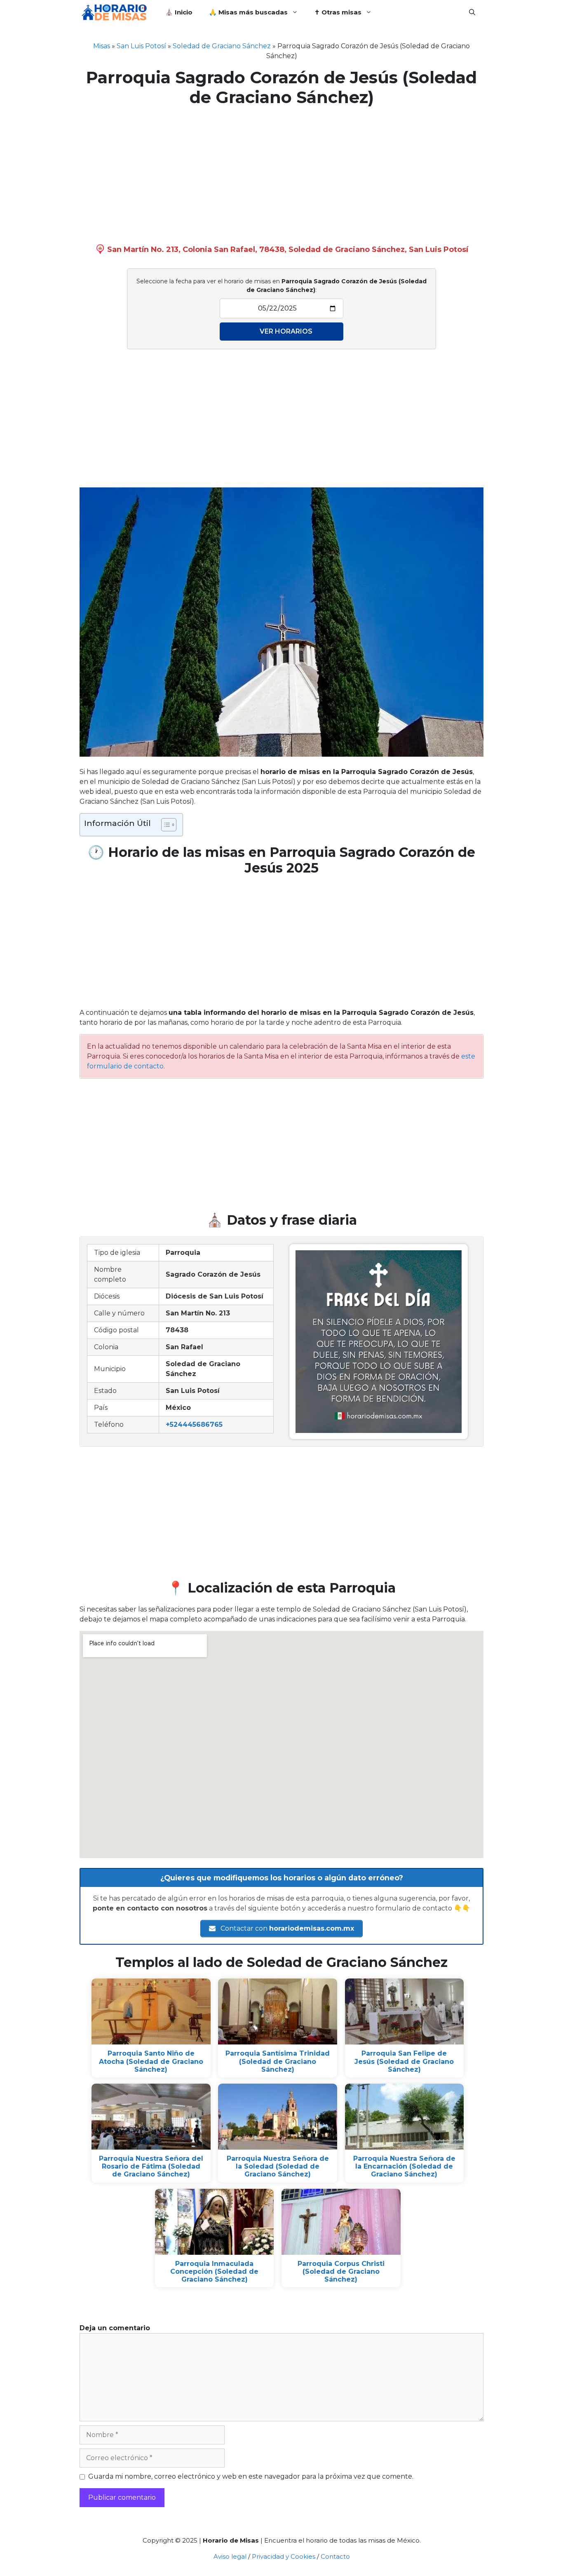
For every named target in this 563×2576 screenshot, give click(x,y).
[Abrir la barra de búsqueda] (472, 12)
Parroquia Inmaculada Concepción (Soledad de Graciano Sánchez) (214, 2271)
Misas (102, 46)
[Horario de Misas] (116, 12)
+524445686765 (194, 1424)
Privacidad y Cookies (284, 2556)
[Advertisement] (281, 173)
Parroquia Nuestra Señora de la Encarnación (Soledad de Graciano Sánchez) (404, 2166)
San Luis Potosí (141, 46)
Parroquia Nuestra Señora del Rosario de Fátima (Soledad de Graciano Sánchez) (151, 2166)
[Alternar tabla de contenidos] (165, 825)
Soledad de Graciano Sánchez (222, 46)
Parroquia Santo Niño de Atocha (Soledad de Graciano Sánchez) (151, 2061)
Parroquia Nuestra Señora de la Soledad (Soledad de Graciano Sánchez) (278, 2166)
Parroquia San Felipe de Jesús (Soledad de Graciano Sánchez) (404, 2061)
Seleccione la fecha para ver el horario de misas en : (281, 286)
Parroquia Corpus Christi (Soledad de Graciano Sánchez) (341, 2271)
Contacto (335, 2556)
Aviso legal (230, 2556)
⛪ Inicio (179, 12)
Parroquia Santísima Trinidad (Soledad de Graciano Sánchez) (278, 2061)
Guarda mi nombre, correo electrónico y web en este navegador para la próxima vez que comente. (251, 2476)
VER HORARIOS (286, 331)
